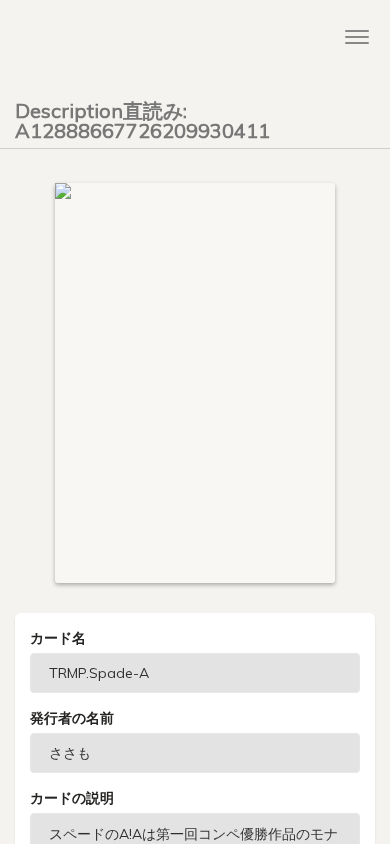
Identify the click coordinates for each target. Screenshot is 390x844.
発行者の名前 (72, 718)
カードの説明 (72, 798)
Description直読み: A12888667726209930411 (142, 117)
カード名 (58, 638)
